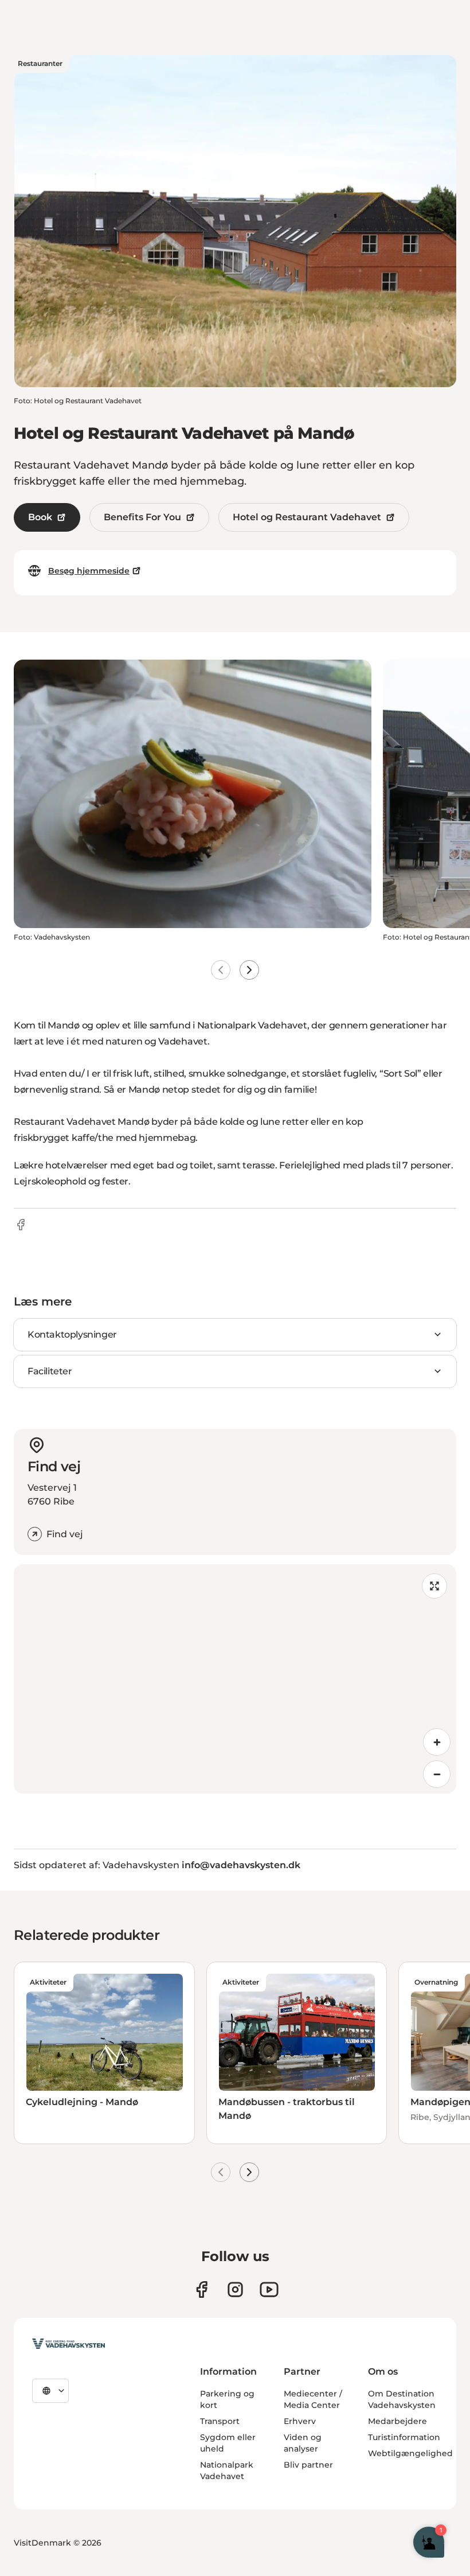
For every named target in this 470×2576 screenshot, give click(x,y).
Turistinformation (404, 2437)
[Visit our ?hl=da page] (235, 2289)
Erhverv (300, 2421)
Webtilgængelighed (410, 2453)
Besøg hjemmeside (89, 571)
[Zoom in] (437, 1742)
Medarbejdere (397, 2421)
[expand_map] (434, 1586)
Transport (220, 2421)
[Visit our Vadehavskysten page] (201, 2289)
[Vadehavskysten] (68, 2344)
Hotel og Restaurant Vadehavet (307, 517)
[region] (235, 1679)
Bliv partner (308, 2465)
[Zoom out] (437, 1774)
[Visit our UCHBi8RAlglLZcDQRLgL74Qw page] (269, 2289)
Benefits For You (142, 517)
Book (40, 517)
